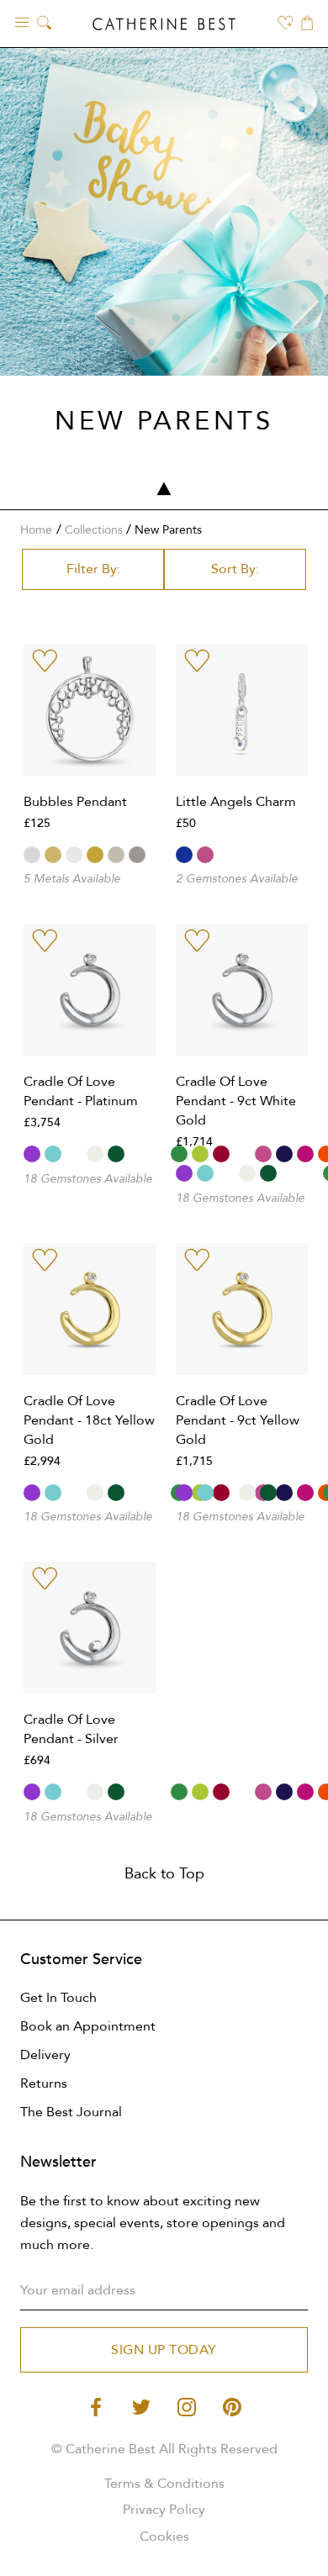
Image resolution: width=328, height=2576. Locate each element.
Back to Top (164, 1874)
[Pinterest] (232, 2405)
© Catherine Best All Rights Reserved (164, 2449)
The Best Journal (71, 2112)
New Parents (168, 530)
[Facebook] (96, 2405)
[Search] (44, 24)
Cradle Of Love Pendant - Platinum (81, 1091)
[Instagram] (187, 2405)
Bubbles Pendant (75, 802)
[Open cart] (307, 24)
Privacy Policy (164, 2510)
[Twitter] (141, 2405)
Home (36, 530)
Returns (44, 2083)
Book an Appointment (88, 2026)
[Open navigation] (22, 21)
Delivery (45, 2055)
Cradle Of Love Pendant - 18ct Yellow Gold (89, 1420)
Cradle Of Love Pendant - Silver (71, 1729)
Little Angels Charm (236, 802)
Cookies (164, 2536)
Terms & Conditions (164, 2484)
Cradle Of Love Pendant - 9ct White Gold (236, 1101)
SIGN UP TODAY (164, 2350)
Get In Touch (58, 1998)
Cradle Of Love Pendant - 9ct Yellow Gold (238, 1420)
